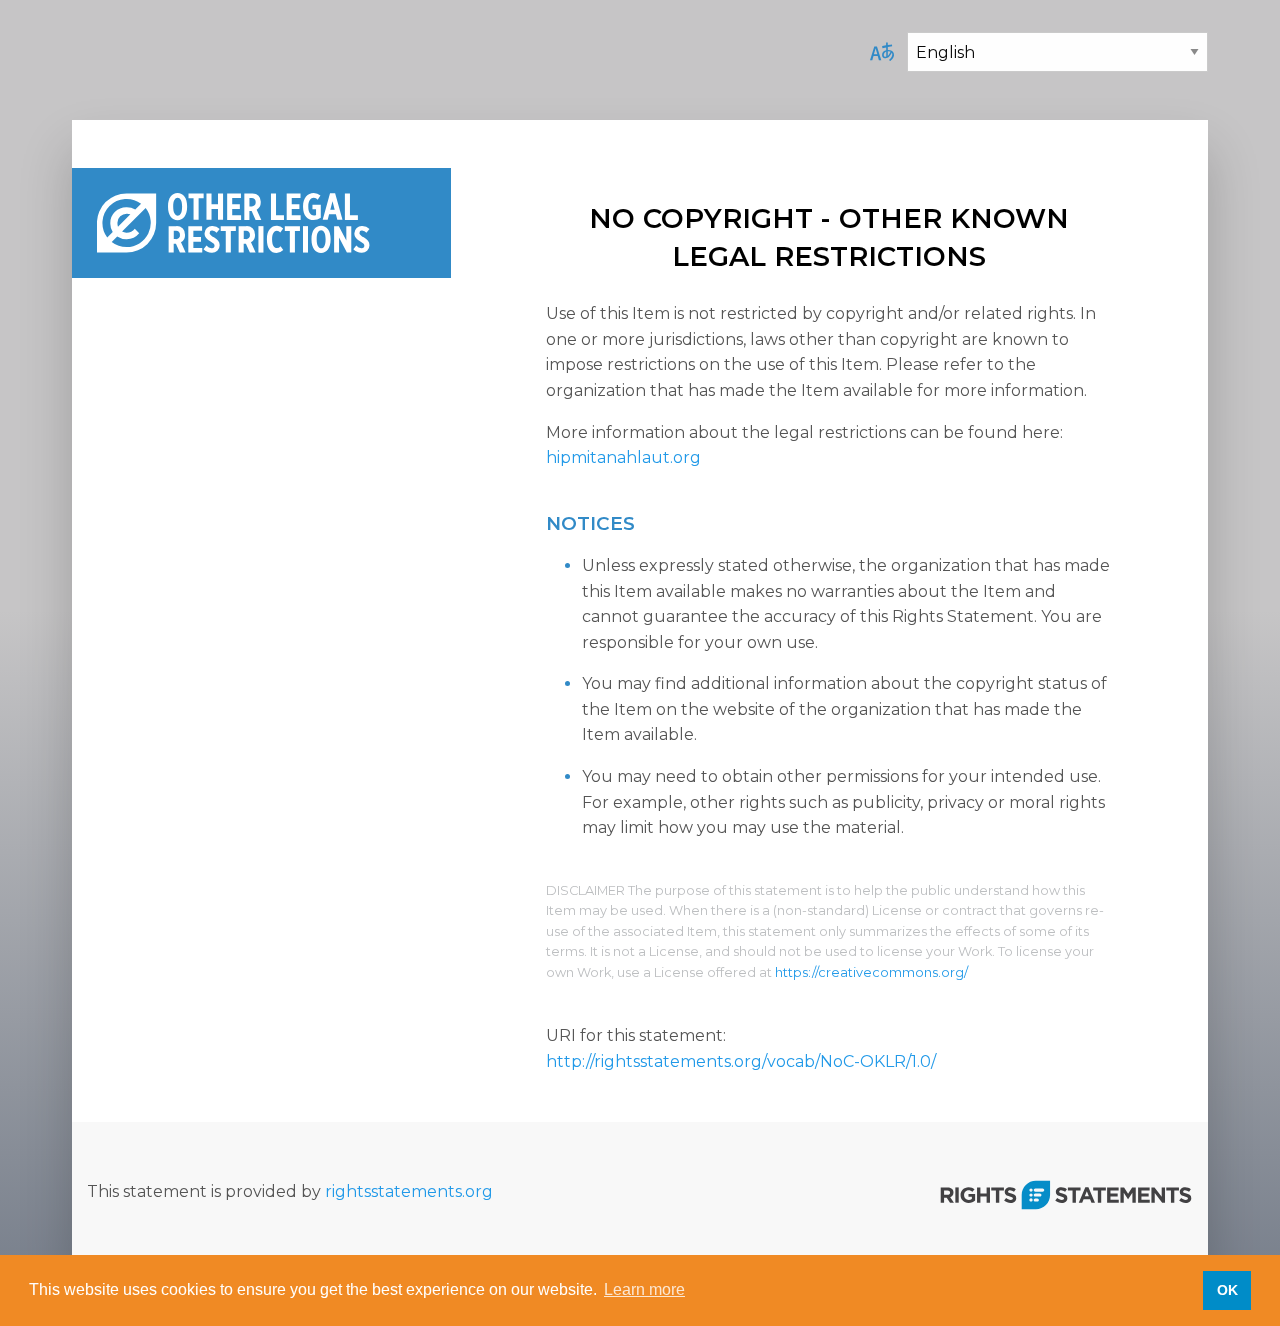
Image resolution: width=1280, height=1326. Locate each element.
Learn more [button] (644, 1289)
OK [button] (1227, 1290)
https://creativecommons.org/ (871, 972)
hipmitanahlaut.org (623, 457)
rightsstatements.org (409, 1191)
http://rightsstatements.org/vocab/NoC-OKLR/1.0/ (741, 1061)
